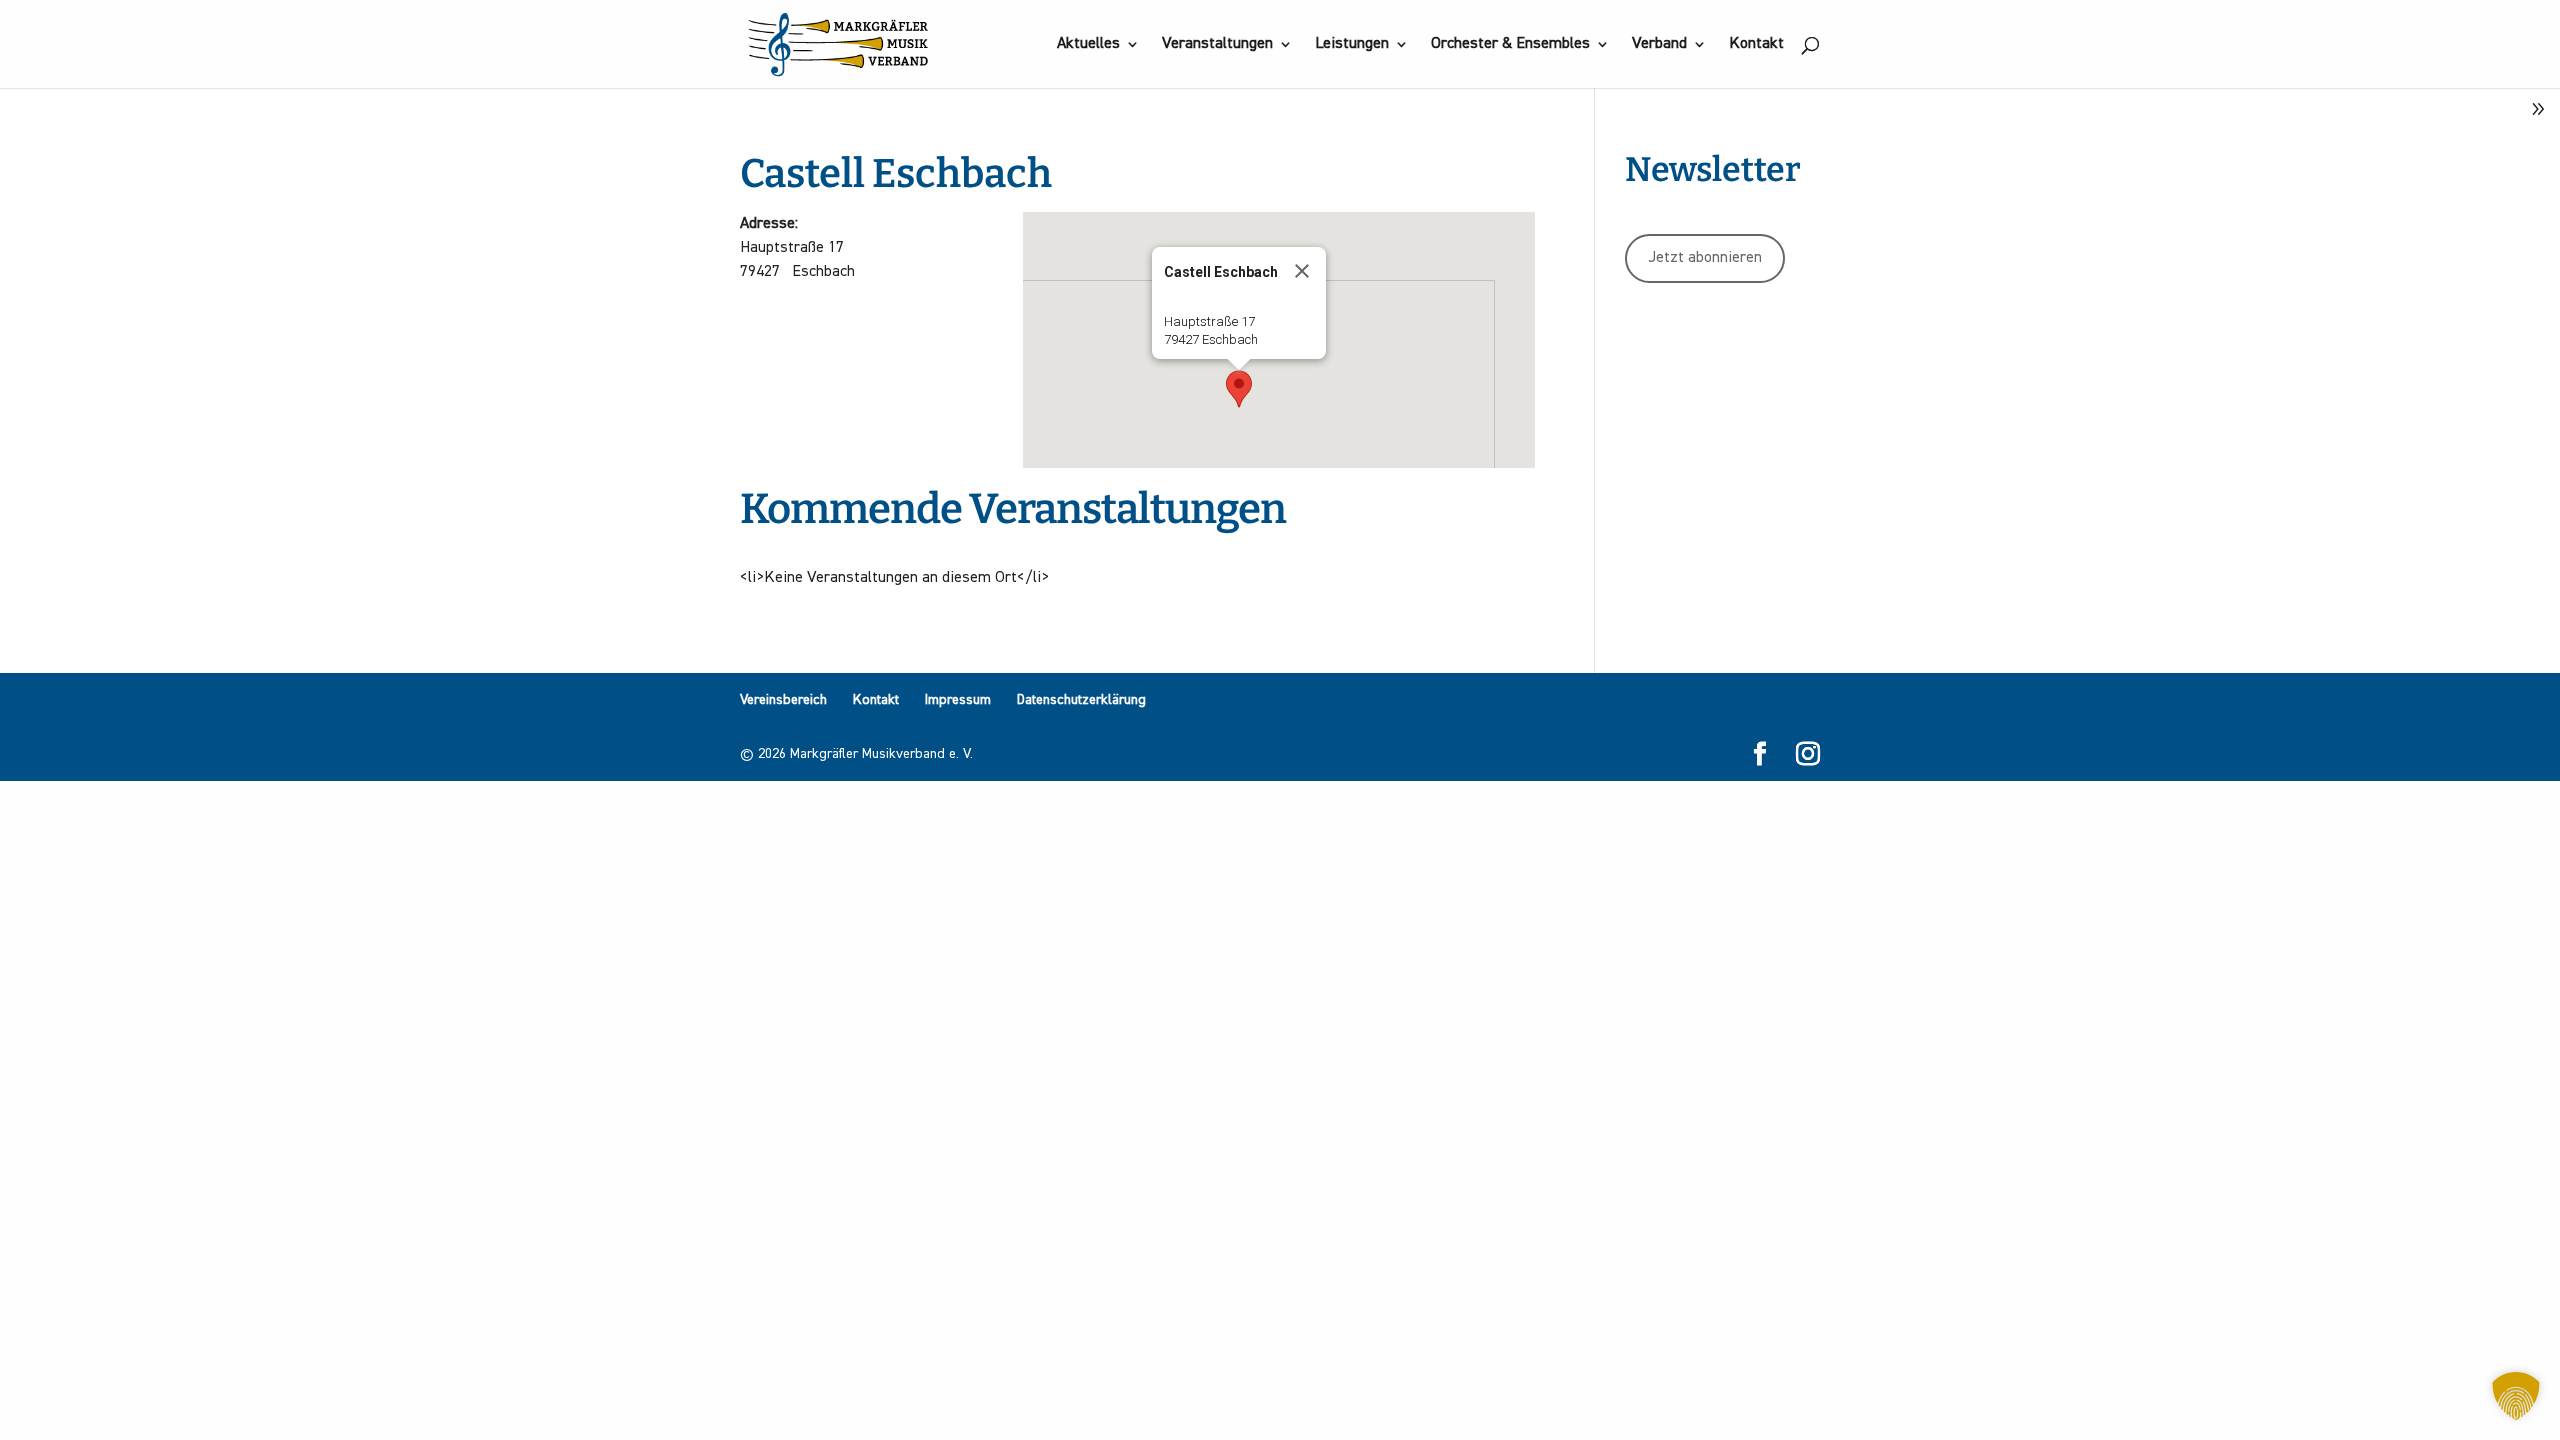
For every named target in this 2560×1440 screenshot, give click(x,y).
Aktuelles (1088, 44)
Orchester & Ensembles (1510, 44)
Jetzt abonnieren (1705, 258)
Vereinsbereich (783, 700)
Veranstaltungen (1217, 44)
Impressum (958, 700)
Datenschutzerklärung (1081, 700)
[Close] (1302, 271)
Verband (1659, 44)
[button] (1239, 389)
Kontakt (1756, 44)
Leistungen (1352, 44)
